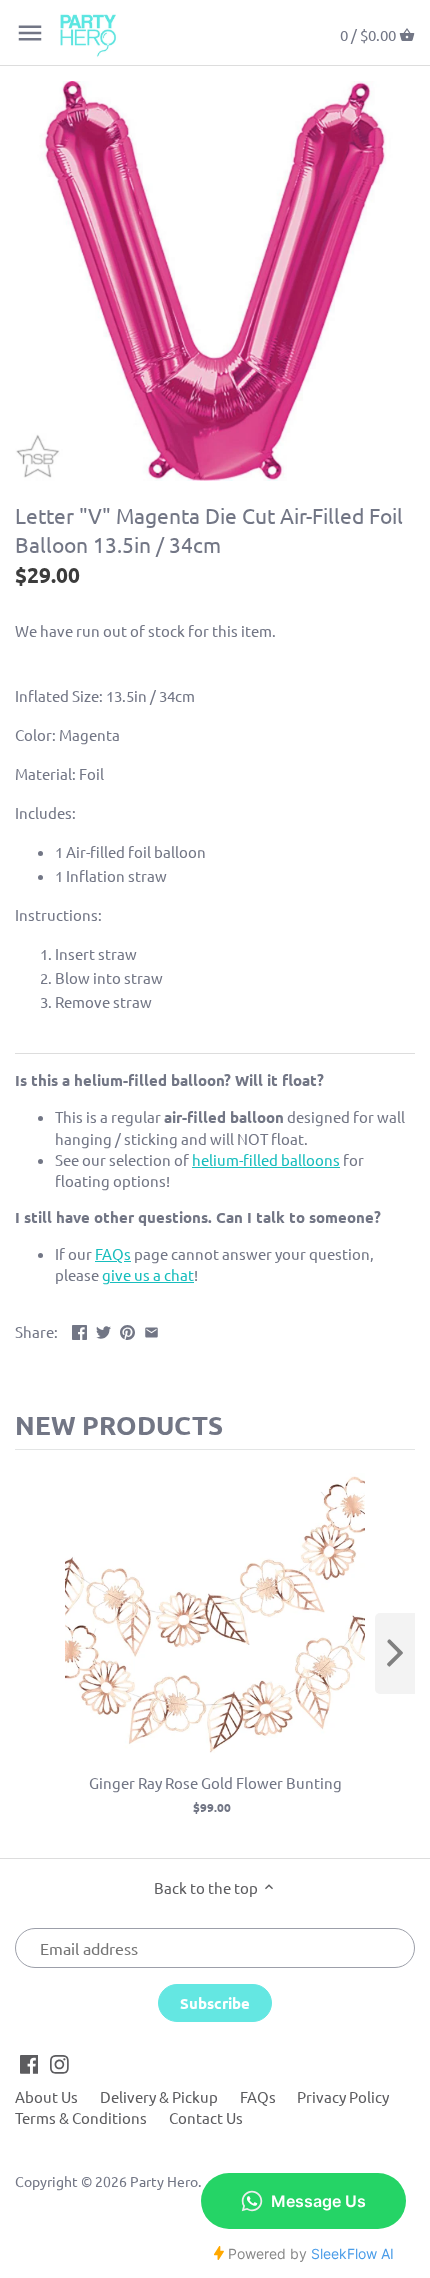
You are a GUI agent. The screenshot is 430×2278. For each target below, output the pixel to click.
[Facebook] (29, 2062)
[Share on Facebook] (79, 1329)
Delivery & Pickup (159, 2096)
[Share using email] (151, 1329)
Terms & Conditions (81, 2117)
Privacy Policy (343, 2096)
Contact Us (206, 2117)
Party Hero (164, 2181)
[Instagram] (59, 2062)
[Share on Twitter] (103, 1329)
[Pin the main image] (127, 1329)
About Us (46, 2096)
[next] (395, 1653)
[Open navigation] (30, 33)
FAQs (258, 2096)
